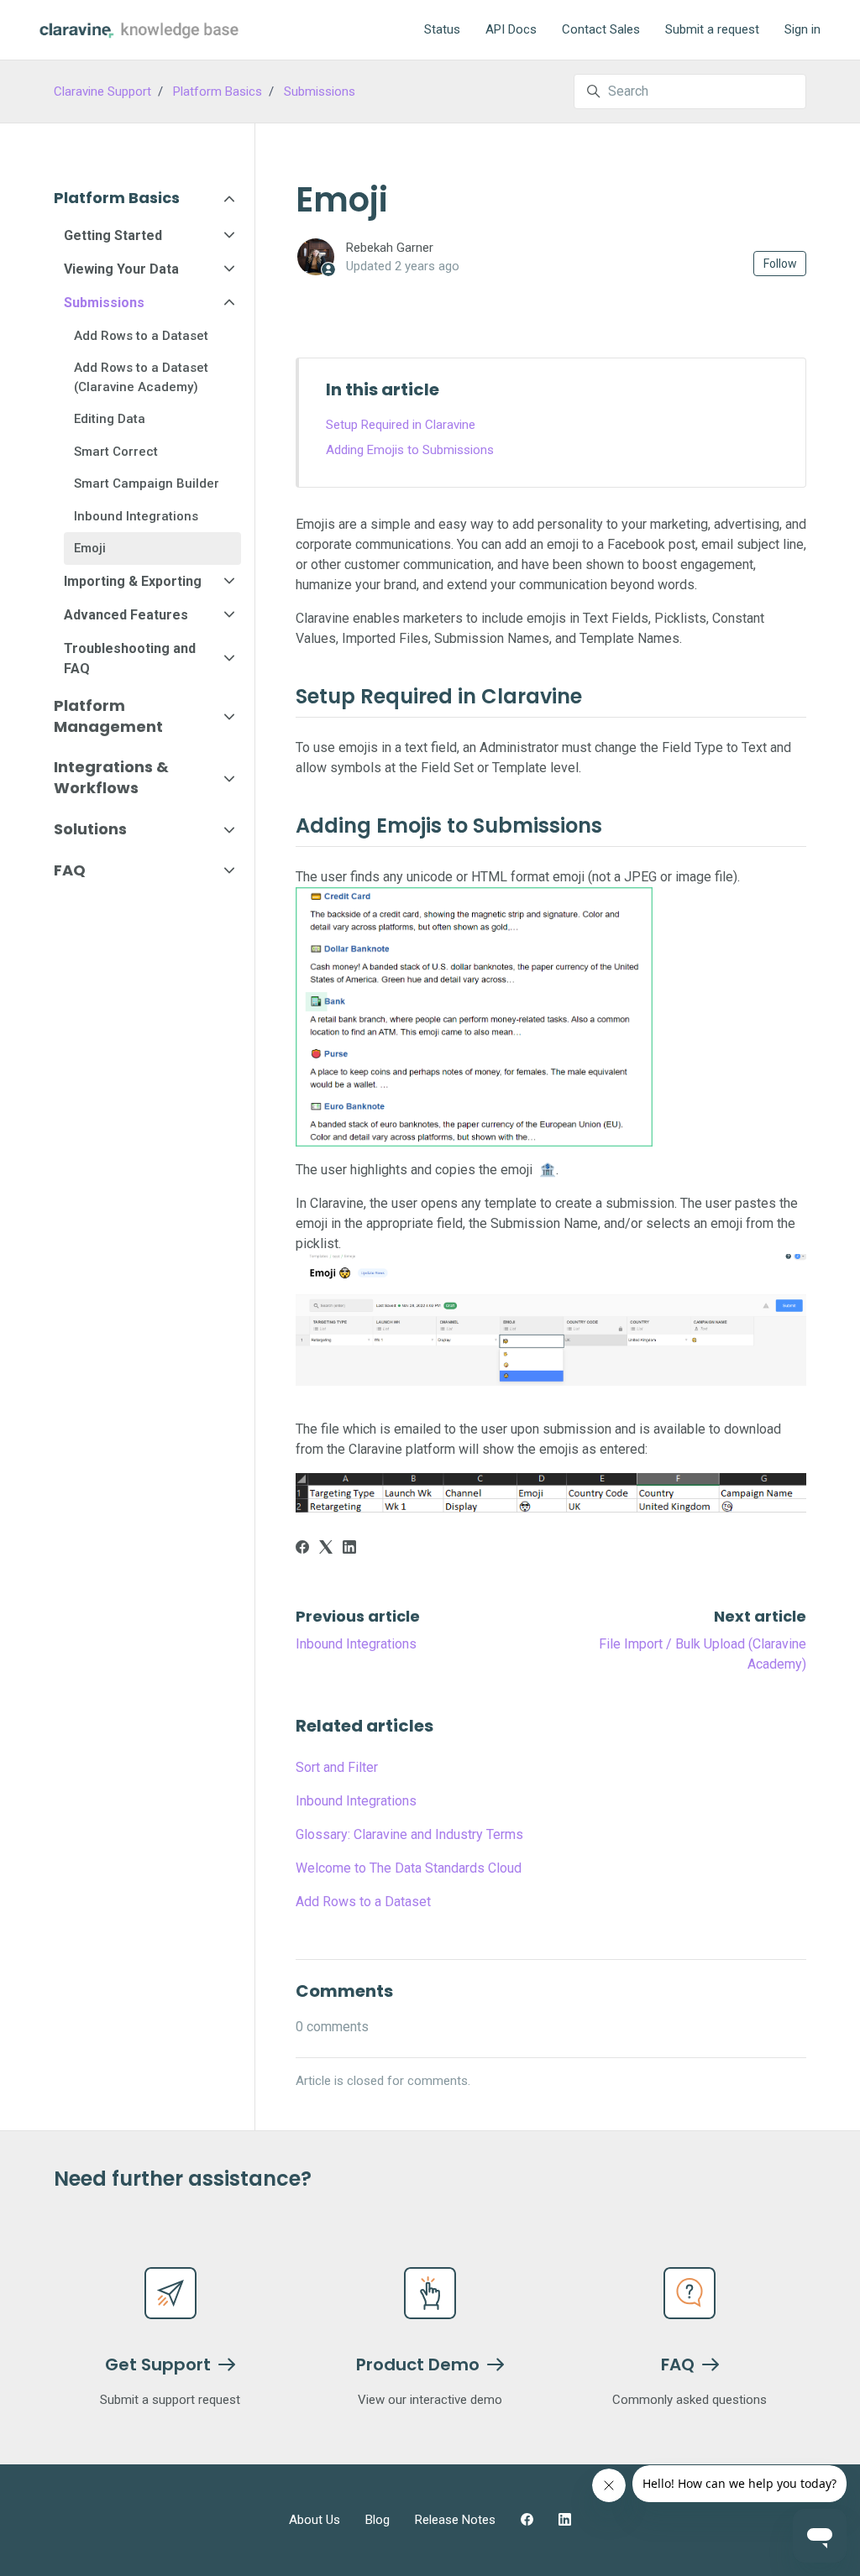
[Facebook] (302, 1549)
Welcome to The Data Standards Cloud (409, 1868)
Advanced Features (126, 615)
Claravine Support (102, 91)
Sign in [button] (802, 29)
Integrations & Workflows (111, 777)
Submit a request (712, 29)
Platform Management (108, 716)
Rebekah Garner (390, 248)
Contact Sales (601, 29)
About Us (315, 2520)
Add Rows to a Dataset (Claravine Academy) (141, 377)
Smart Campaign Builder (147, 483)
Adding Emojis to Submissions (410, 450)
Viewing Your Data (121, 269)
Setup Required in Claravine (401, 425)
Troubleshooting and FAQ (130, 658)
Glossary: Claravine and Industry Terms (409, 1834)
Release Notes (455, 2520)
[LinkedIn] (349, 1549)
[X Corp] (326, 1549)
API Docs (511, 29)
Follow (780, 264)
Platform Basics (218, 91)
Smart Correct (116, 452)
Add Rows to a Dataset (363, 1902)
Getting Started (113, 235)
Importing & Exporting (133, 581)
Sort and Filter (337, 1767)
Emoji (90, 548)
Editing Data (110, 419)
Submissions (320, 91)
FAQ (70, 870)
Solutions (90, 829)
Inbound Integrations (356, 1644)
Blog (378, 2520)
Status (442, 29)
